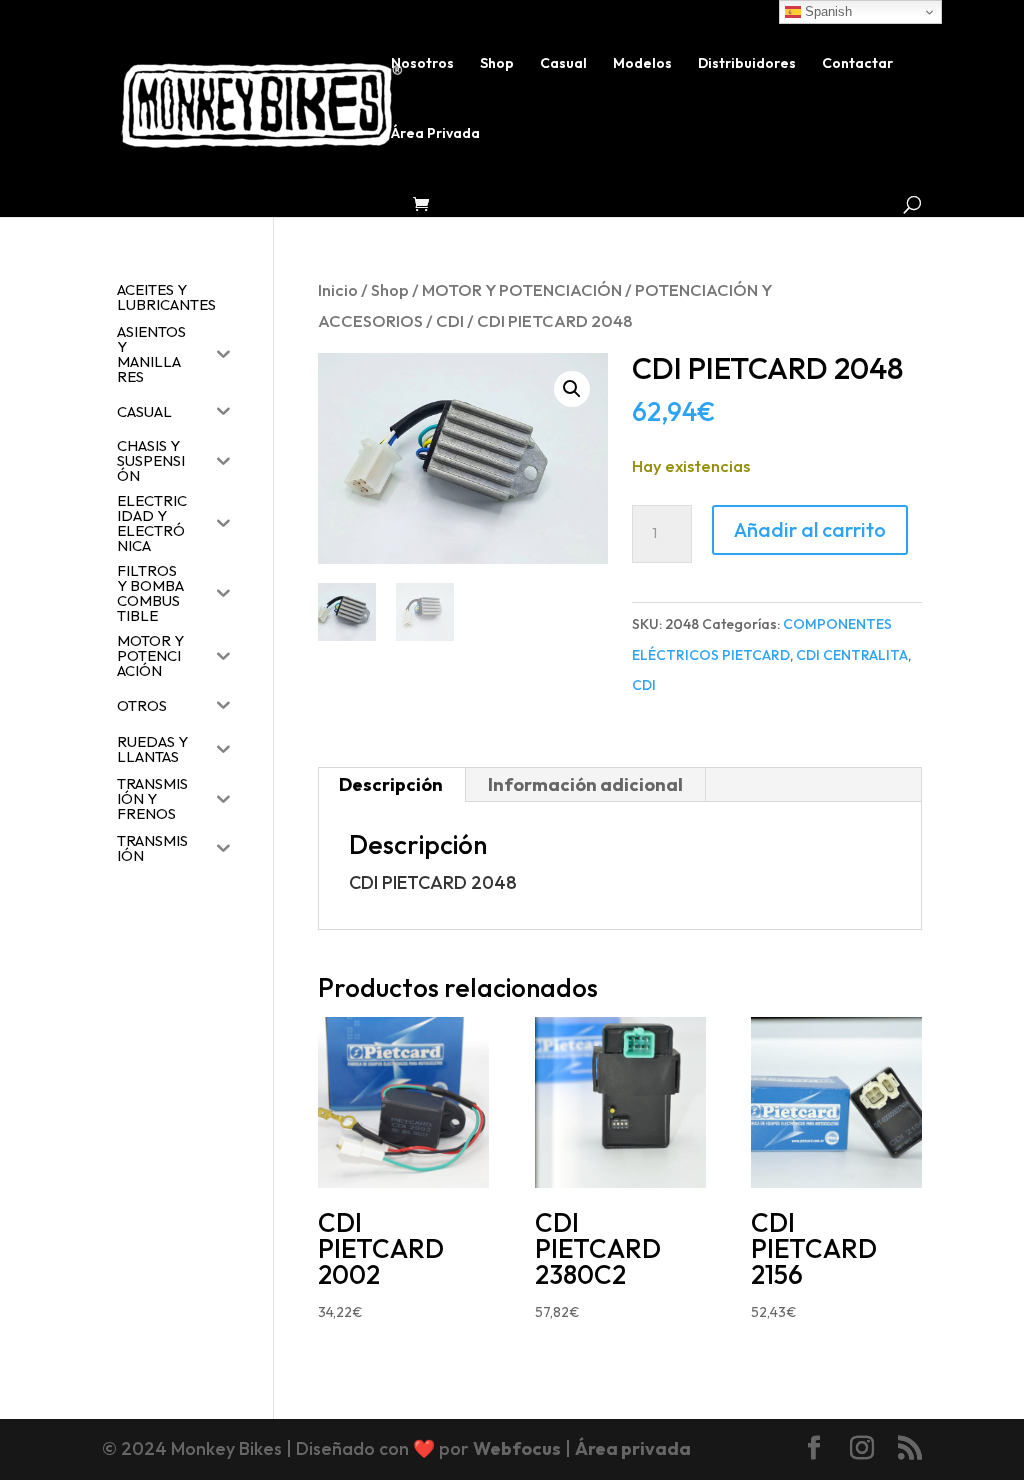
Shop (497, 64)
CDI (450, 320)
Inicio (338, 289)
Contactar (857, 64)
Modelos (642, 64)
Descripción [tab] (391, 784)
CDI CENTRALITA (852, 655)
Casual (563, 64)
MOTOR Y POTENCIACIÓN (522, 289)
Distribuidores (747, 64)
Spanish (826, 11)
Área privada (633, 1448)
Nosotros (422, 64)
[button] (572, 389)
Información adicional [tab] (585, 784)
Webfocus (517, 1448)
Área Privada (435, 134)
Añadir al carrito (810, 529)
